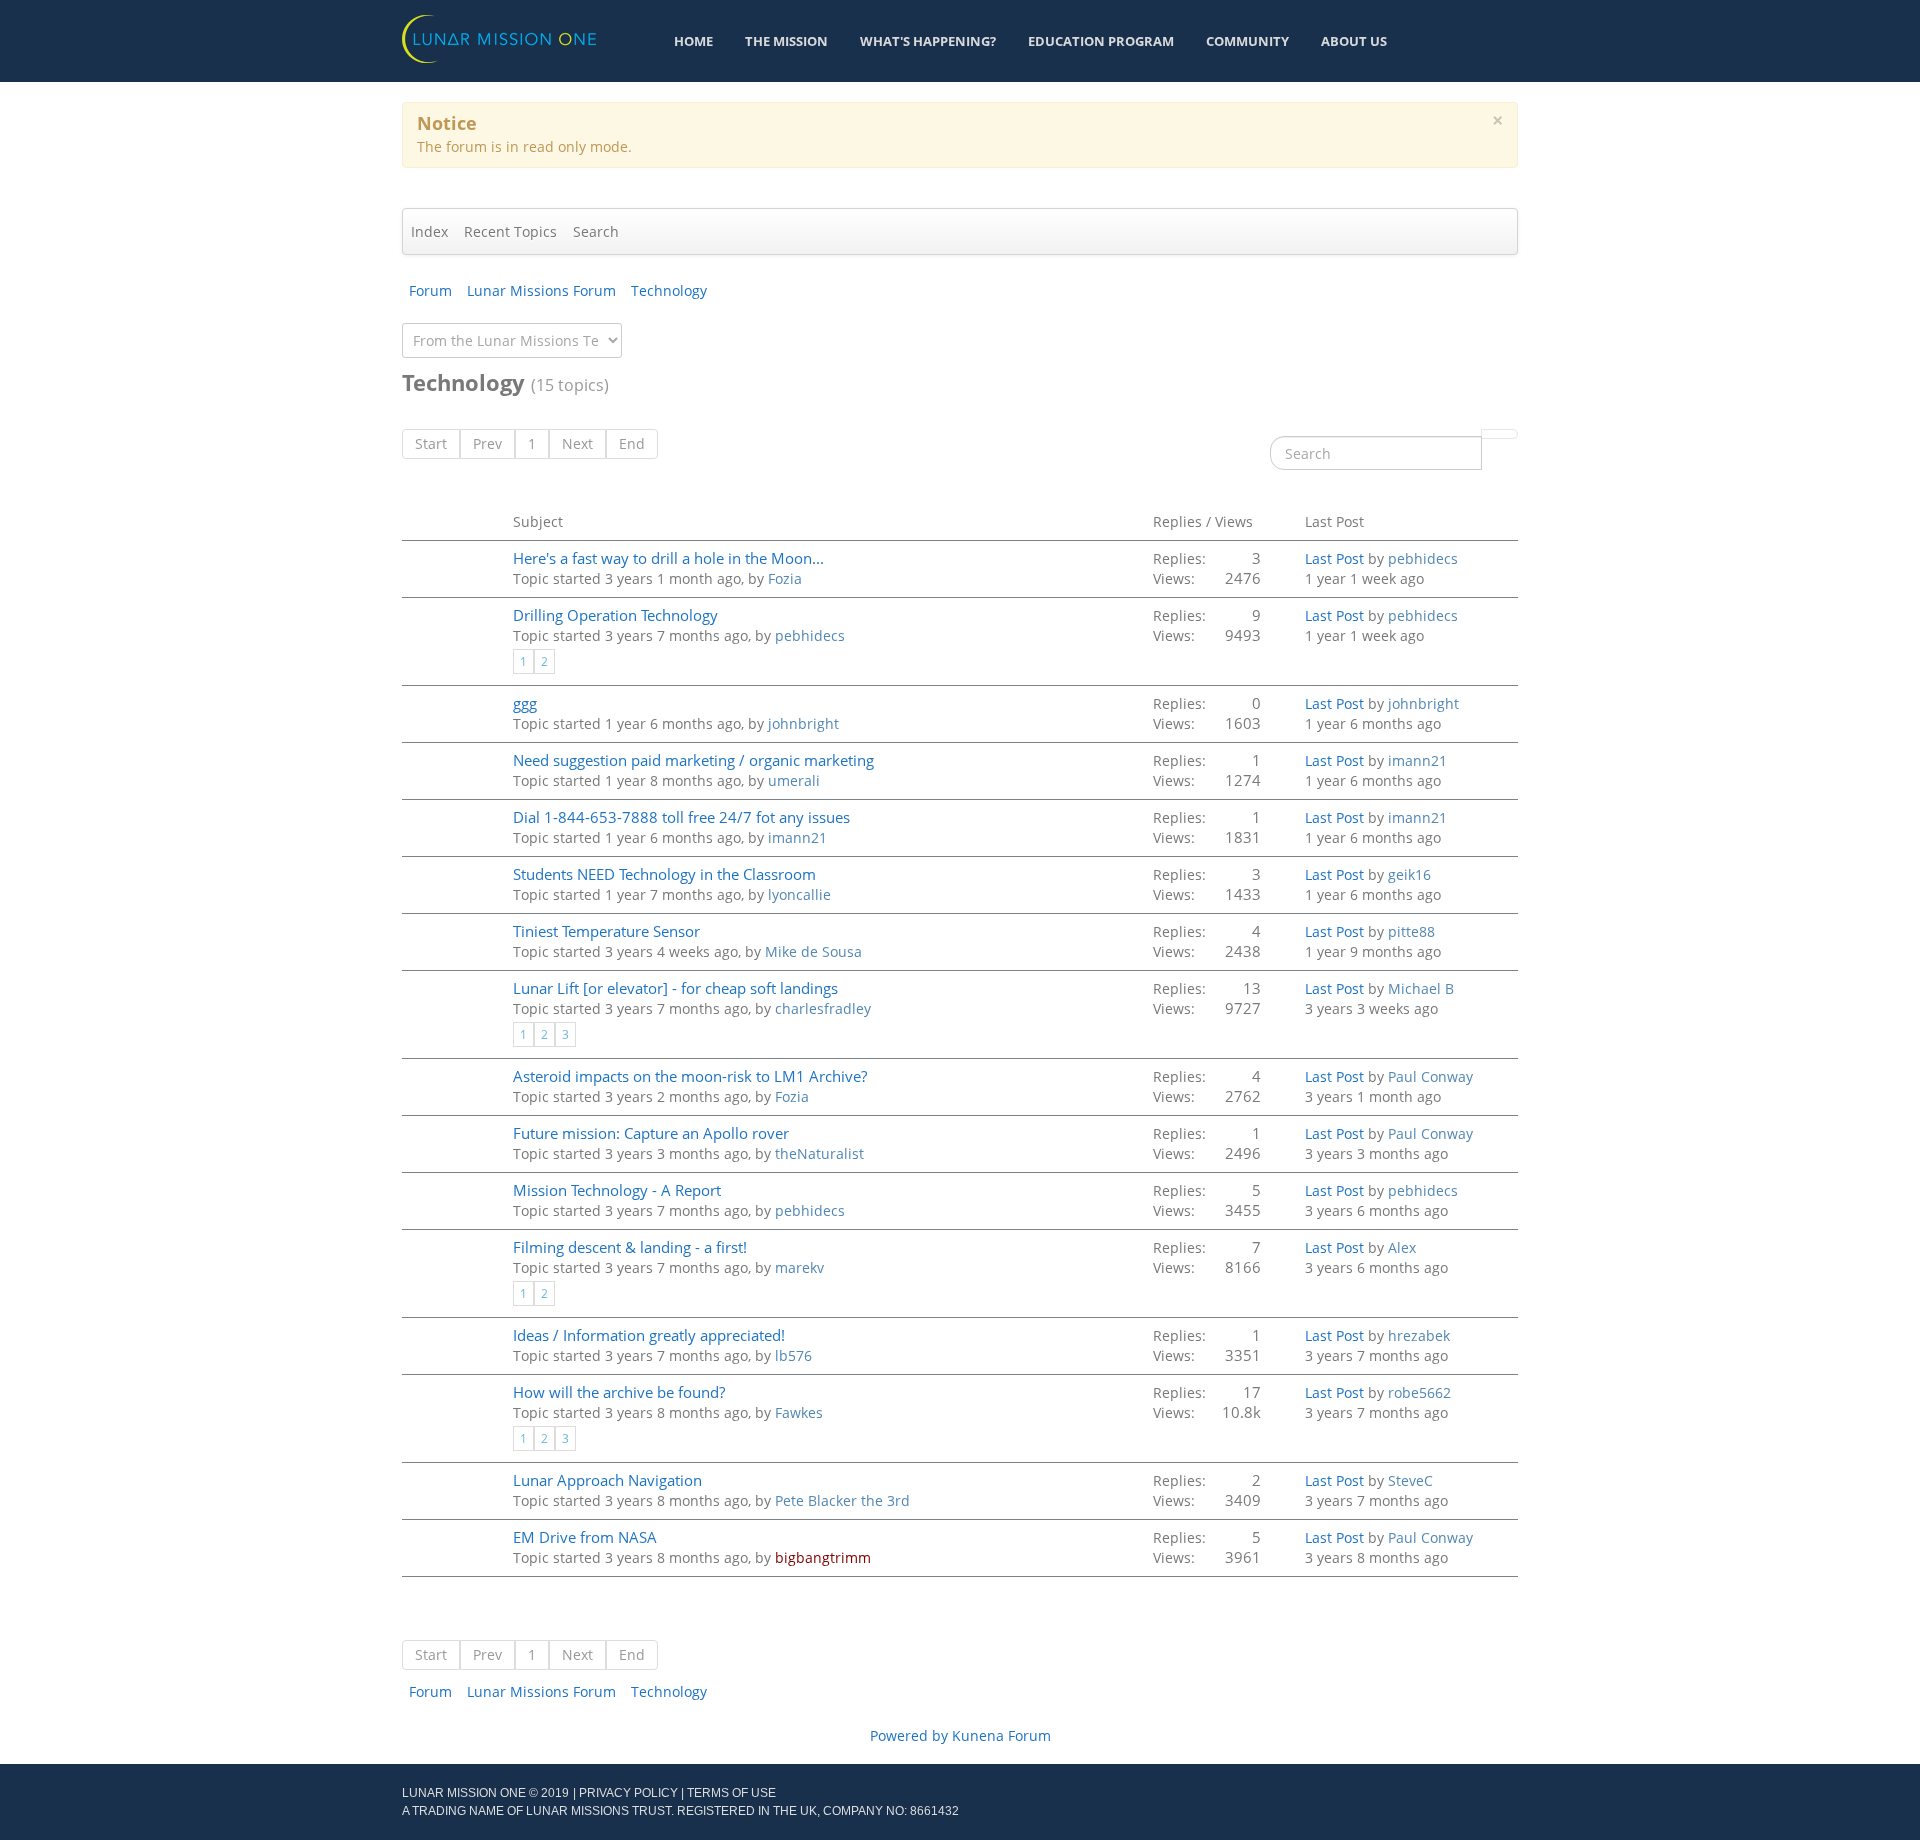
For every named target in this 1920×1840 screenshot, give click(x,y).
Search (596, 231)
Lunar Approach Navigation (607, 1480)
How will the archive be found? (619, 1392)
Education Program (1101, 41)
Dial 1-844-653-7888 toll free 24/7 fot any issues (681, 817)
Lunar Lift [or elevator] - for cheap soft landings (675, 988)
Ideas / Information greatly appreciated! (649, 1335)
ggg (525, 703)
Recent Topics (510, 231)
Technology (669, 290)
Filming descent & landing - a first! (630, 1247)
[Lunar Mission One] (499, 37)
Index (429, 231)
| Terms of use (728, 1793)
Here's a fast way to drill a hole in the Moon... (668, 558)
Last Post (1334, 558)
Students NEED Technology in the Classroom (664, 874)
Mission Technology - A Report (617, 1190)
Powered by (909, 1735)
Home (693, 41)
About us (1354, 41)
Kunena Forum (1001, 1735)
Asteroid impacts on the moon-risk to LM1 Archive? (690, 1076)
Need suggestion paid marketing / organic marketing (693, 760)
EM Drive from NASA (585, 1537)
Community (1247, 41)
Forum (430, 290)
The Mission (786, 41)
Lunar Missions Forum (541, 290)
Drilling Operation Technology (615, 615)
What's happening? (928, 41)
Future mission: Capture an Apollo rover (651, 1133)
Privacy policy (628, 1793)
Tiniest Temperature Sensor (606, 931)
